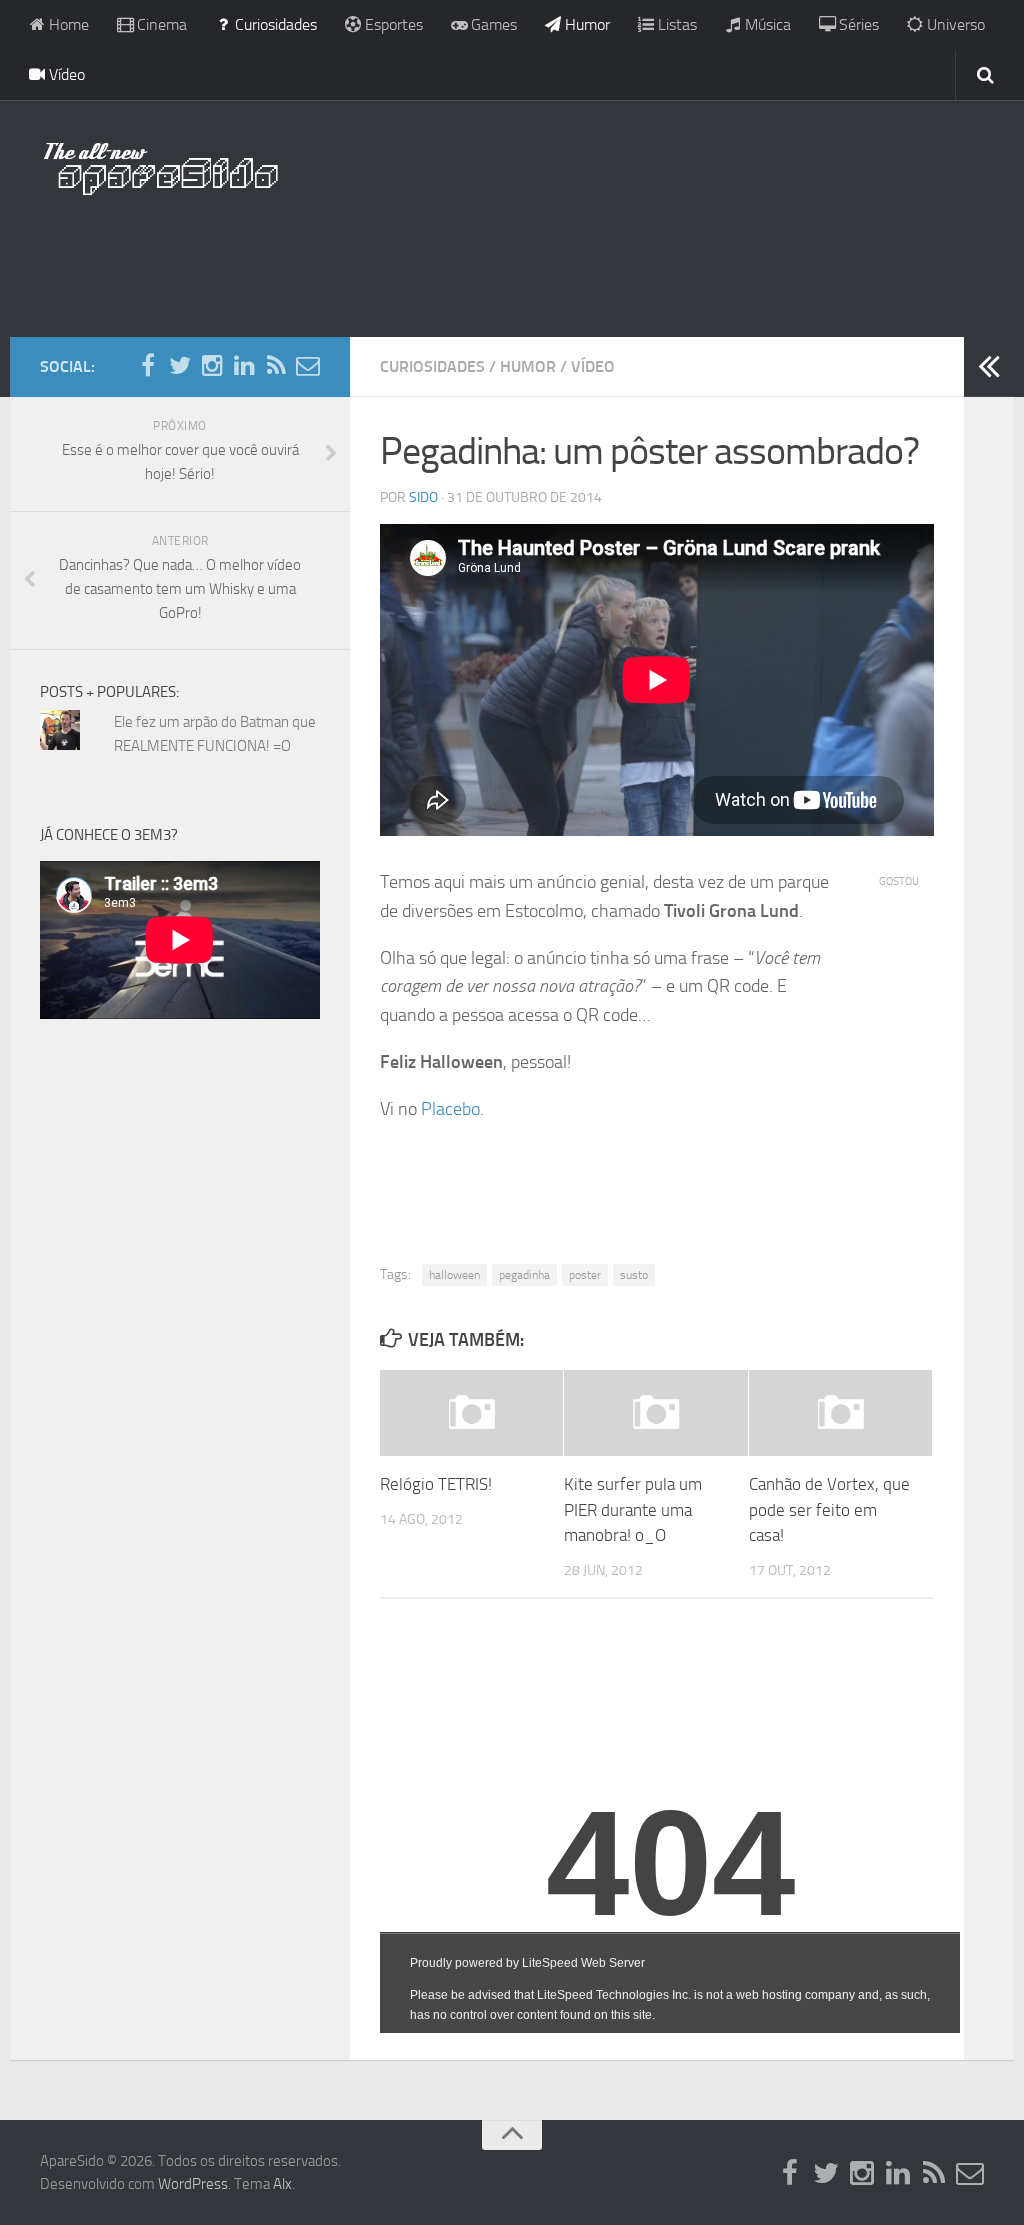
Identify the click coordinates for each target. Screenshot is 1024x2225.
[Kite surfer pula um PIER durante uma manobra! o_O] (655, 1413)
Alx (282, 2184)
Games (492, 24)
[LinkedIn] (244, 366)
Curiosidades (274, 24)
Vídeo (65, 74)
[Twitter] (180, 366)
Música (766, 24)
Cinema (160, 24)
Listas (675, 24)
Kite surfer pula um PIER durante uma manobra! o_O (633, 1509)
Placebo (450, 1109)
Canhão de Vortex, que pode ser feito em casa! (829, 1509)
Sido (423, 497)
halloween (454, 1275)
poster (585, 1275)
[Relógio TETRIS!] (471, 1413)
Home (67, 24)
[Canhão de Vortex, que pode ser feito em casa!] (840, 1413)
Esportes (392, 24)
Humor (585, 24)
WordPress (193, 2184)
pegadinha (524, 1275)
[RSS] (276, 366)
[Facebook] (148, 366)
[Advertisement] (512, 255)
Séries (857, 24)
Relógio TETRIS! (436, 1484)
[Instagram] (212, 366)
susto (634, 1275)
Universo (954, 24)
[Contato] (308, 366)
